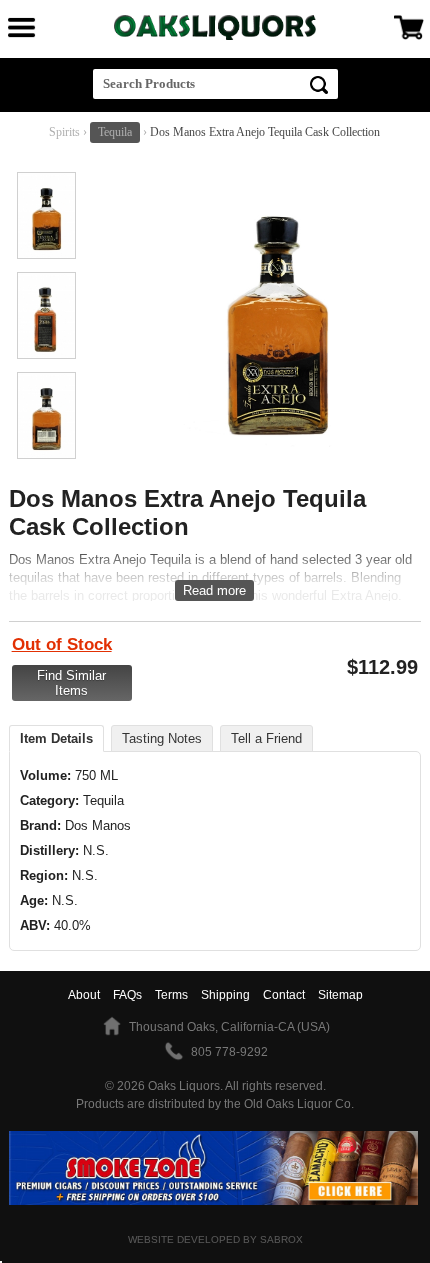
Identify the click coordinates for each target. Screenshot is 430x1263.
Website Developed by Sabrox (215, 1239)
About (84, 995)
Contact (284, 995)
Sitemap (340, 995)
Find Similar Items (71, 683)
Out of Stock (62, 644)
